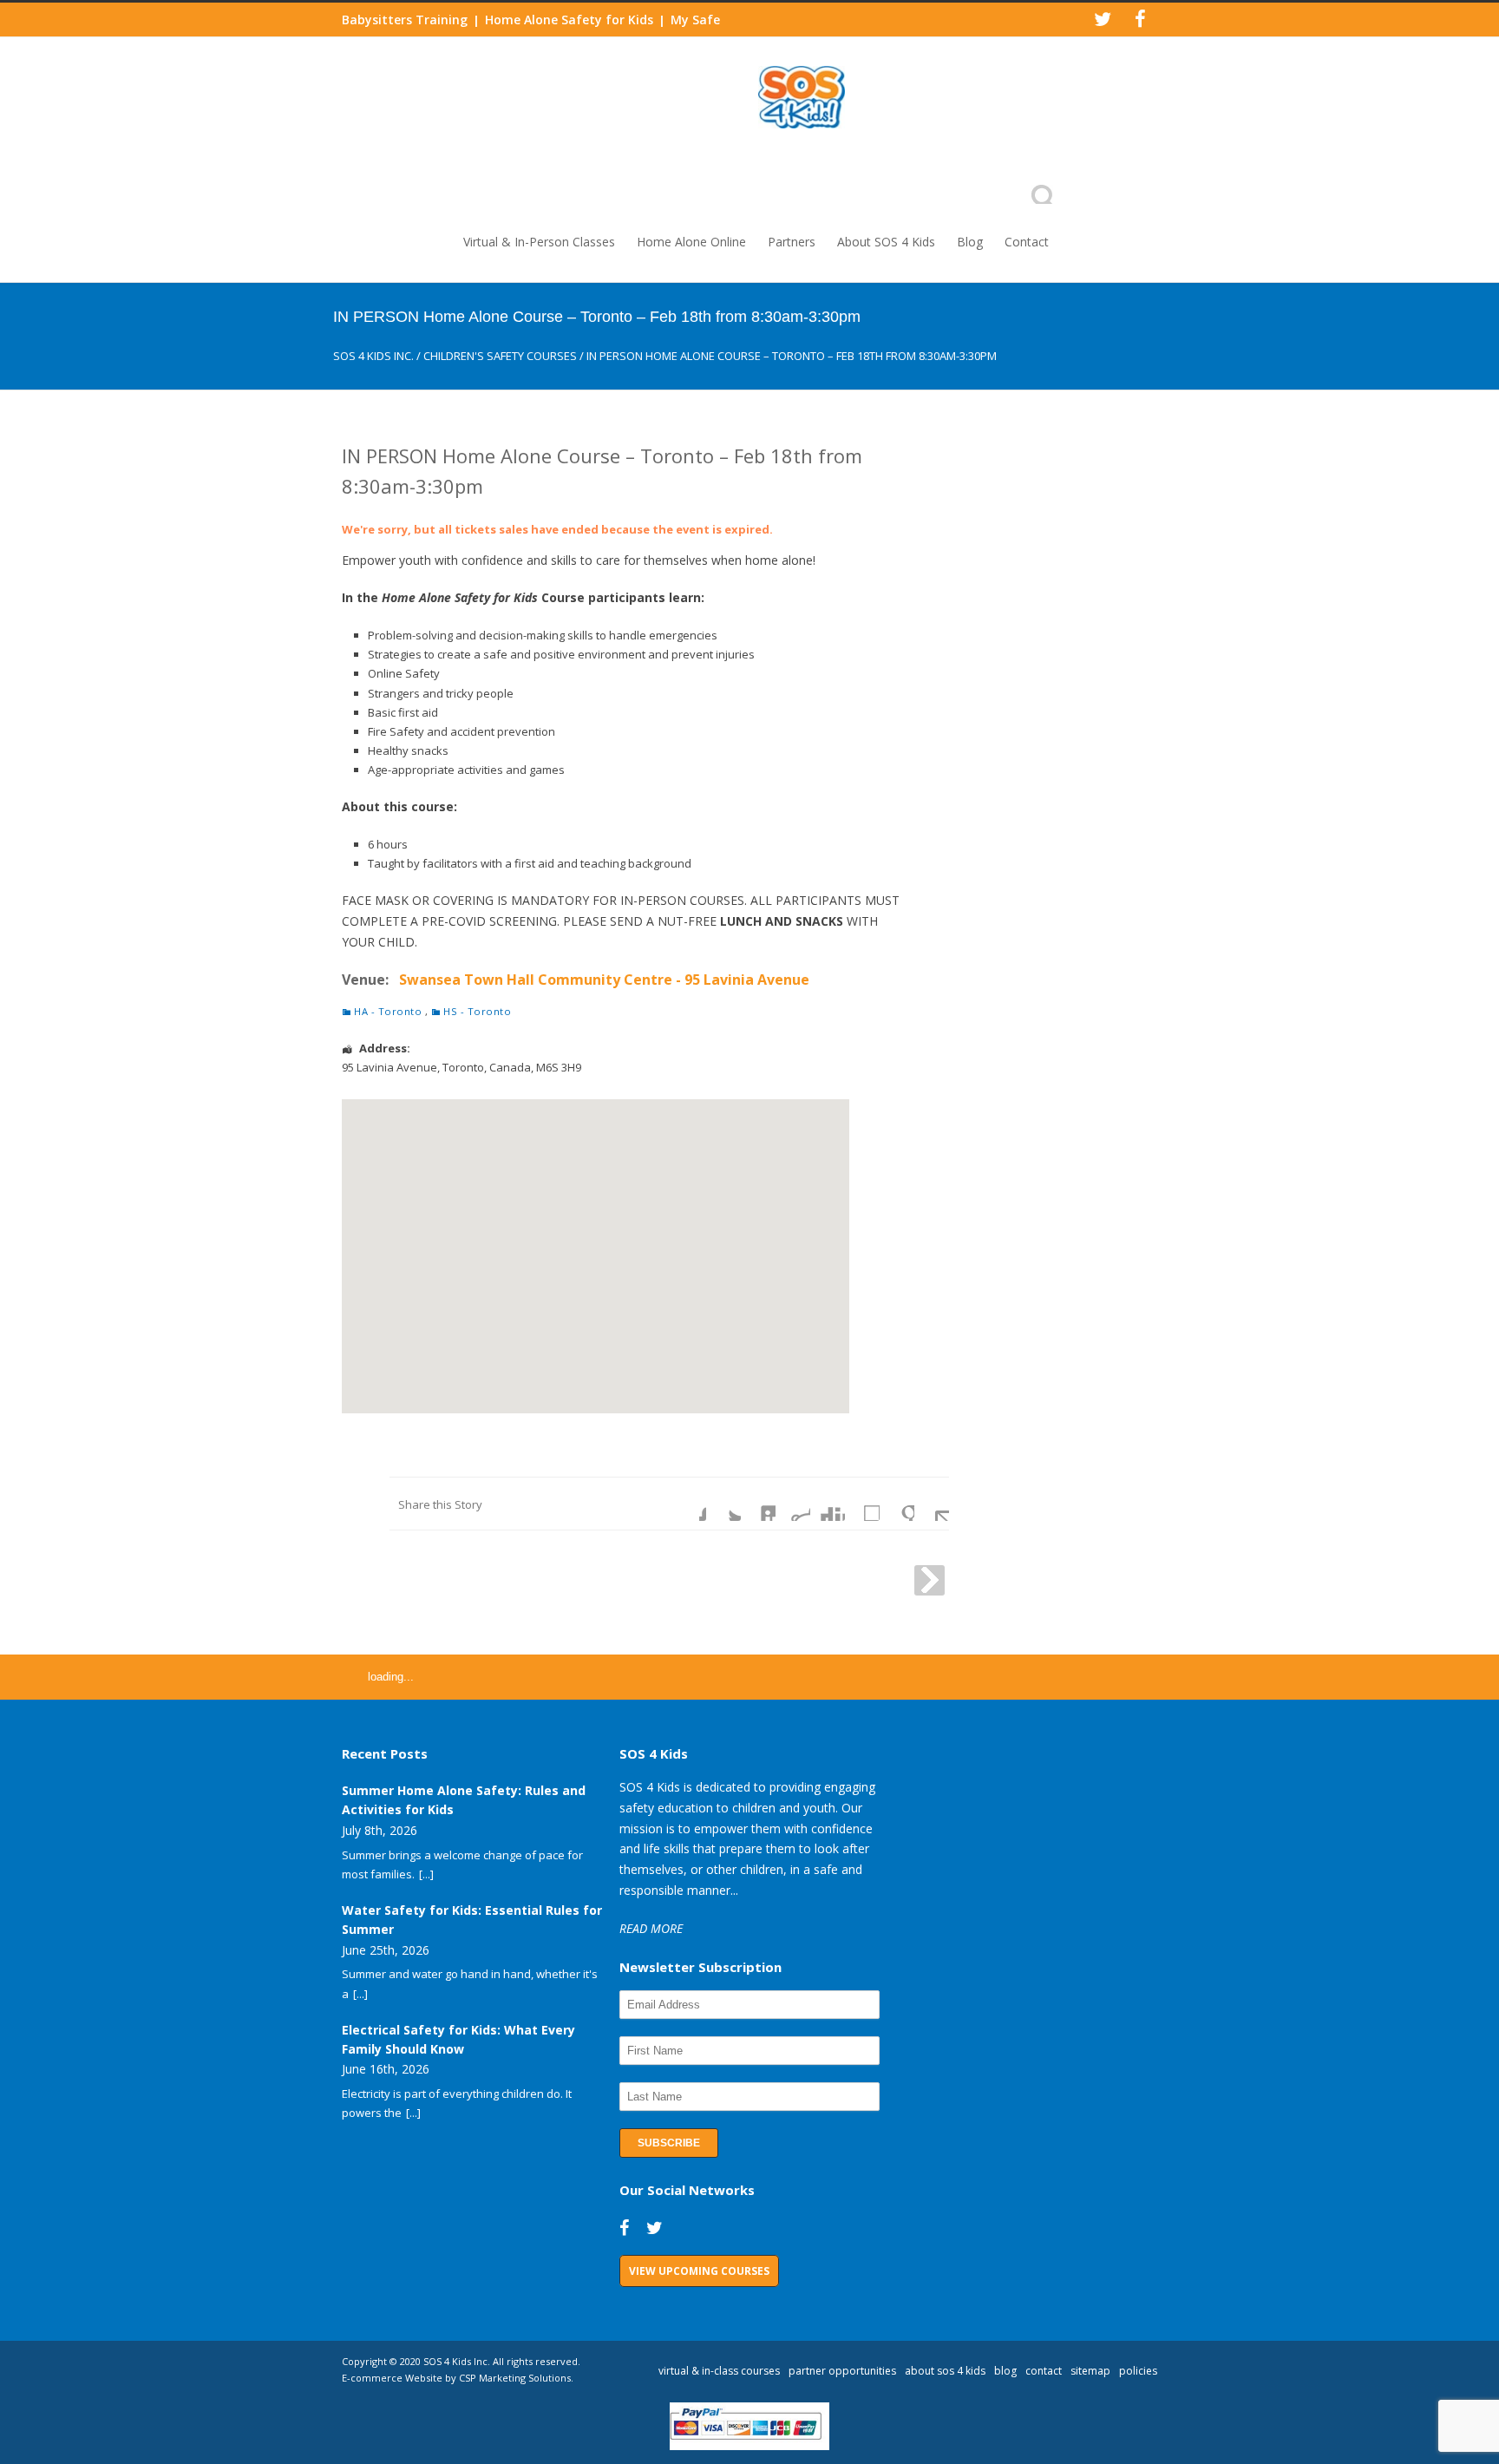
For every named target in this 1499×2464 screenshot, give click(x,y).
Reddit (793, 1504)
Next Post (930, 1580)
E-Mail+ (932, 1504)
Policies (1138, 2371)
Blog (970, 242)
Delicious (862, 1504)
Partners (792, 242)
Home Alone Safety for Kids (569, 20)
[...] (426, 1874)
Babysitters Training (405, 20)
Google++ (897, 1504)
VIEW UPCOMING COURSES (699, 2271)
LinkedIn (758, 1504)
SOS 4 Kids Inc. (373, 356)
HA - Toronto (388, 1011)
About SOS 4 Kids (886, 242)
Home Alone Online (691, 242)
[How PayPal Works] (750, 2446)
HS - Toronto (477, 1011)
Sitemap (1090, 2371)
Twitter (723, 1504)
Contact (1027, 242)
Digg (828, 1504)
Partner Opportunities (842, 2371)
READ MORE (651, 1928)
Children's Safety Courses (500, 356)
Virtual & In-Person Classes (539, 242)
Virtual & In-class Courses (719, 2371)
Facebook (689, 1504)
